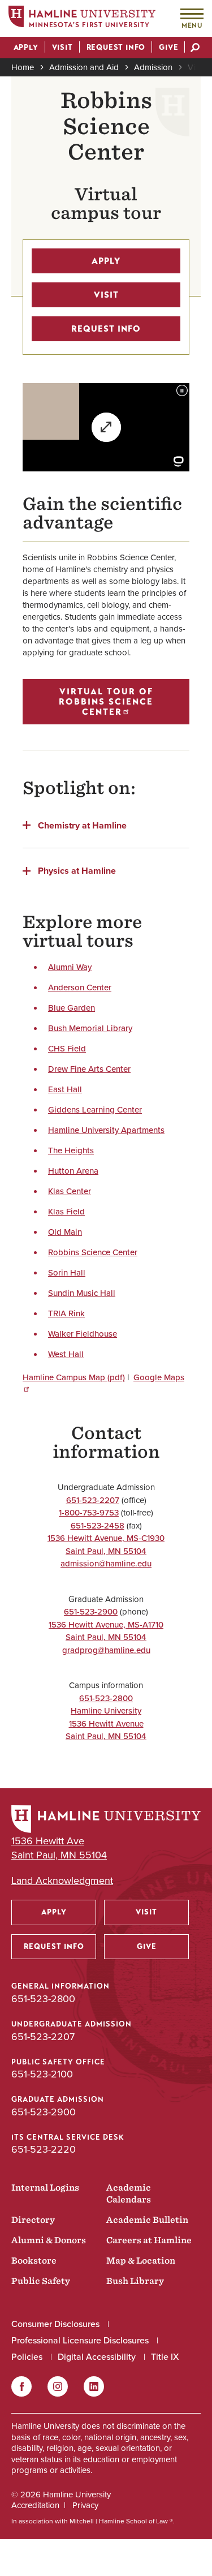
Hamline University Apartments (106, 1130)
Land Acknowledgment (62, 1881)
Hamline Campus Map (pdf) (74, 1377)
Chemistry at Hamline (82, 825)
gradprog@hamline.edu (106, 1650)
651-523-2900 (91, 1612)
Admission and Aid (84, 67)
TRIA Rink (66, 1313)
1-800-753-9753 (89, 1513)
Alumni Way (70, 967)
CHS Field (67, 1049)
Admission (153, 67)
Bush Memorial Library (90, 1028)
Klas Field (66, 1212)
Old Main (65, 1232)
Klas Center (70, 1191)
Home (23, 67)
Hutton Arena (73, 1171)
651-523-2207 (93, 1500)
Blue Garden (72, 1008)
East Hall (65, 1089)
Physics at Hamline (77, 870)
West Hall (66, 1354)
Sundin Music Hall (82, 1293)
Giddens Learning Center (95, 1110)
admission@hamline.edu (106, 1564)
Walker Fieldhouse (83, 1334)
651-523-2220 (44, 2149)
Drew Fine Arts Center (89, 1069)
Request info (106, 329)
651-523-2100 (42, 2074)
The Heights (71, 1150)
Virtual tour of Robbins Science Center (106, 702)
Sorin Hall (67, 1273)
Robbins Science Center (93, 1252)
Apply (106, 261)
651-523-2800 (106, 1698)
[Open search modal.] (195, 49)
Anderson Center (80, 988)
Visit (195, 67)
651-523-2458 (98, 1526)
